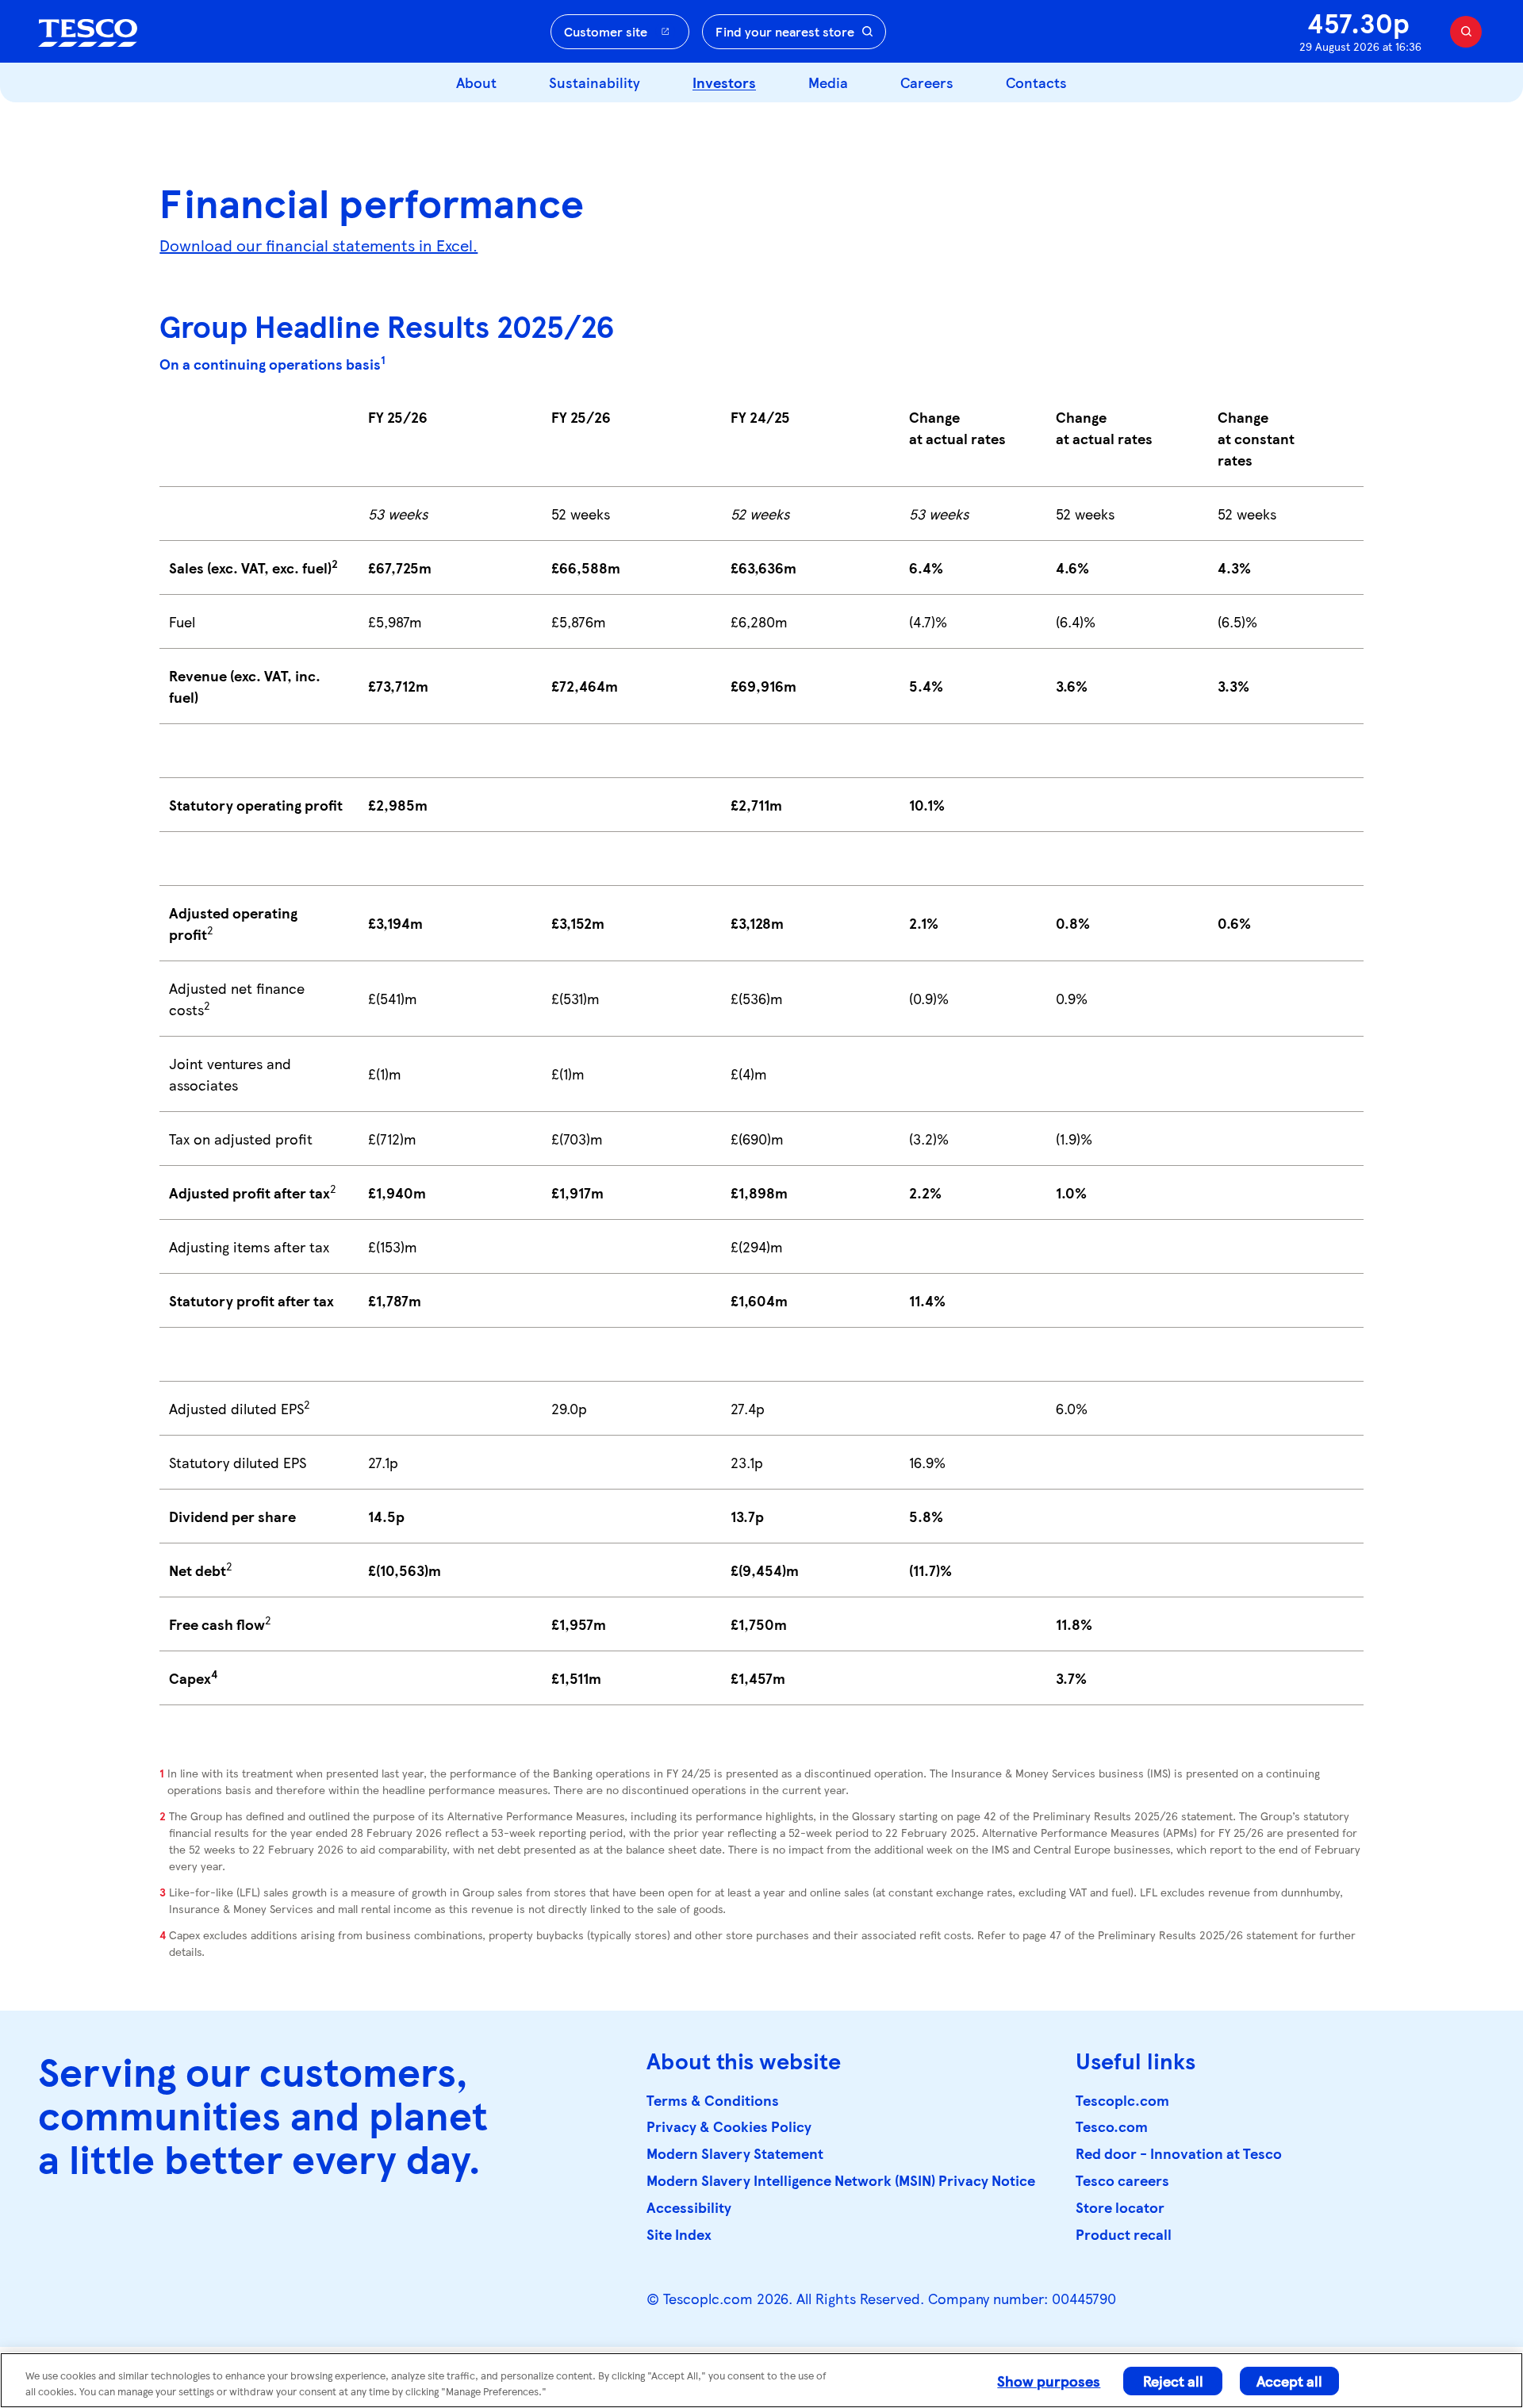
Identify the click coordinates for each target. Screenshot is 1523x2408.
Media (828, 82)
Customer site (606, 31)
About (476, 82)
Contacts (1036, 82)
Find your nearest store (785, 31)
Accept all (1289, 2381)
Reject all (1173, 2381)
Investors (724, 82)
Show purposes (1049, 2381)
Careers (927, 82)
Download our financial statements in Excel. (318, 245)
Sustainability (595, 82)
